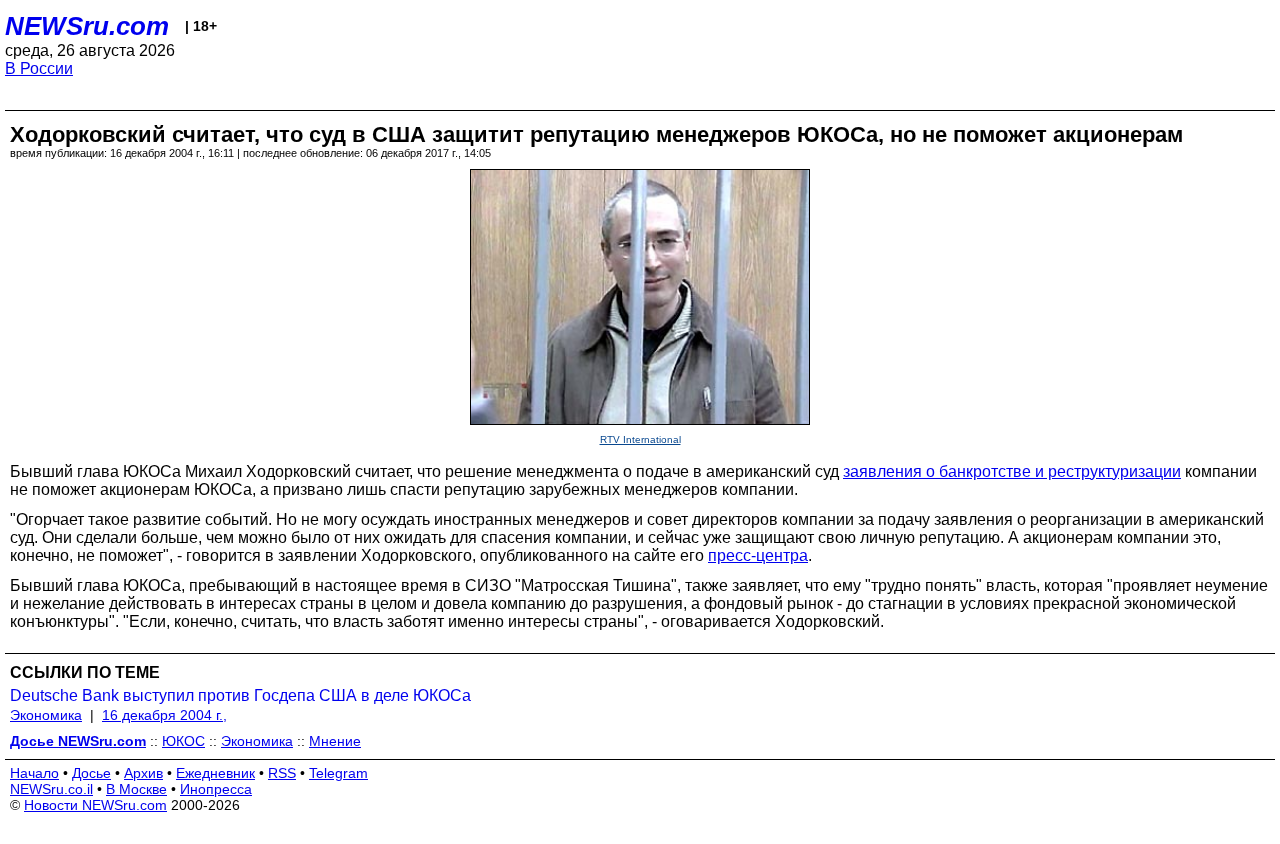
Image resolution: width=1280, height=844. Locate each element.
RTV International (640, 439)
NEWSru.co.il (51, 789)
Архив (143, 773)
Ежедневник (215, 773)
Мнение (335, 741)
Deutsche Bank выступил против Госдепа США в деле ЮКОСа (240, 695)
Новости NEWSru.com (95, 805)
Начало (34, 773)
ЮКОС (183, 741)
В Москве (136, 789)
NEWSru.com (87, 26)
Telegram (338, 773)
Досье (91, 773)
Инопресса (216, 789)
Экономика (46, 715)
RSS (282, 773)
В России (39, 68)
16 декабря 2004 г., (164, 715)
